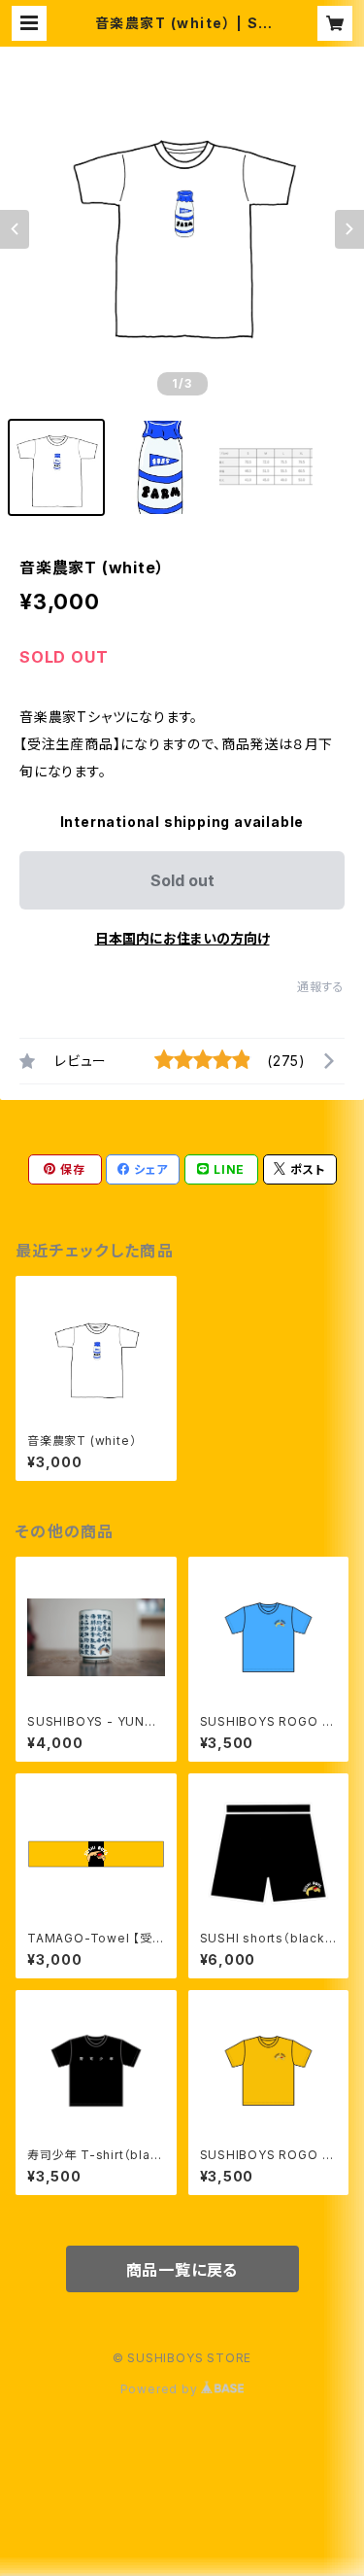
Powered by (161, 2389)
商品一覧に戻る (182, 2270)
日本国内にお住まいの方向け (182, 938)
